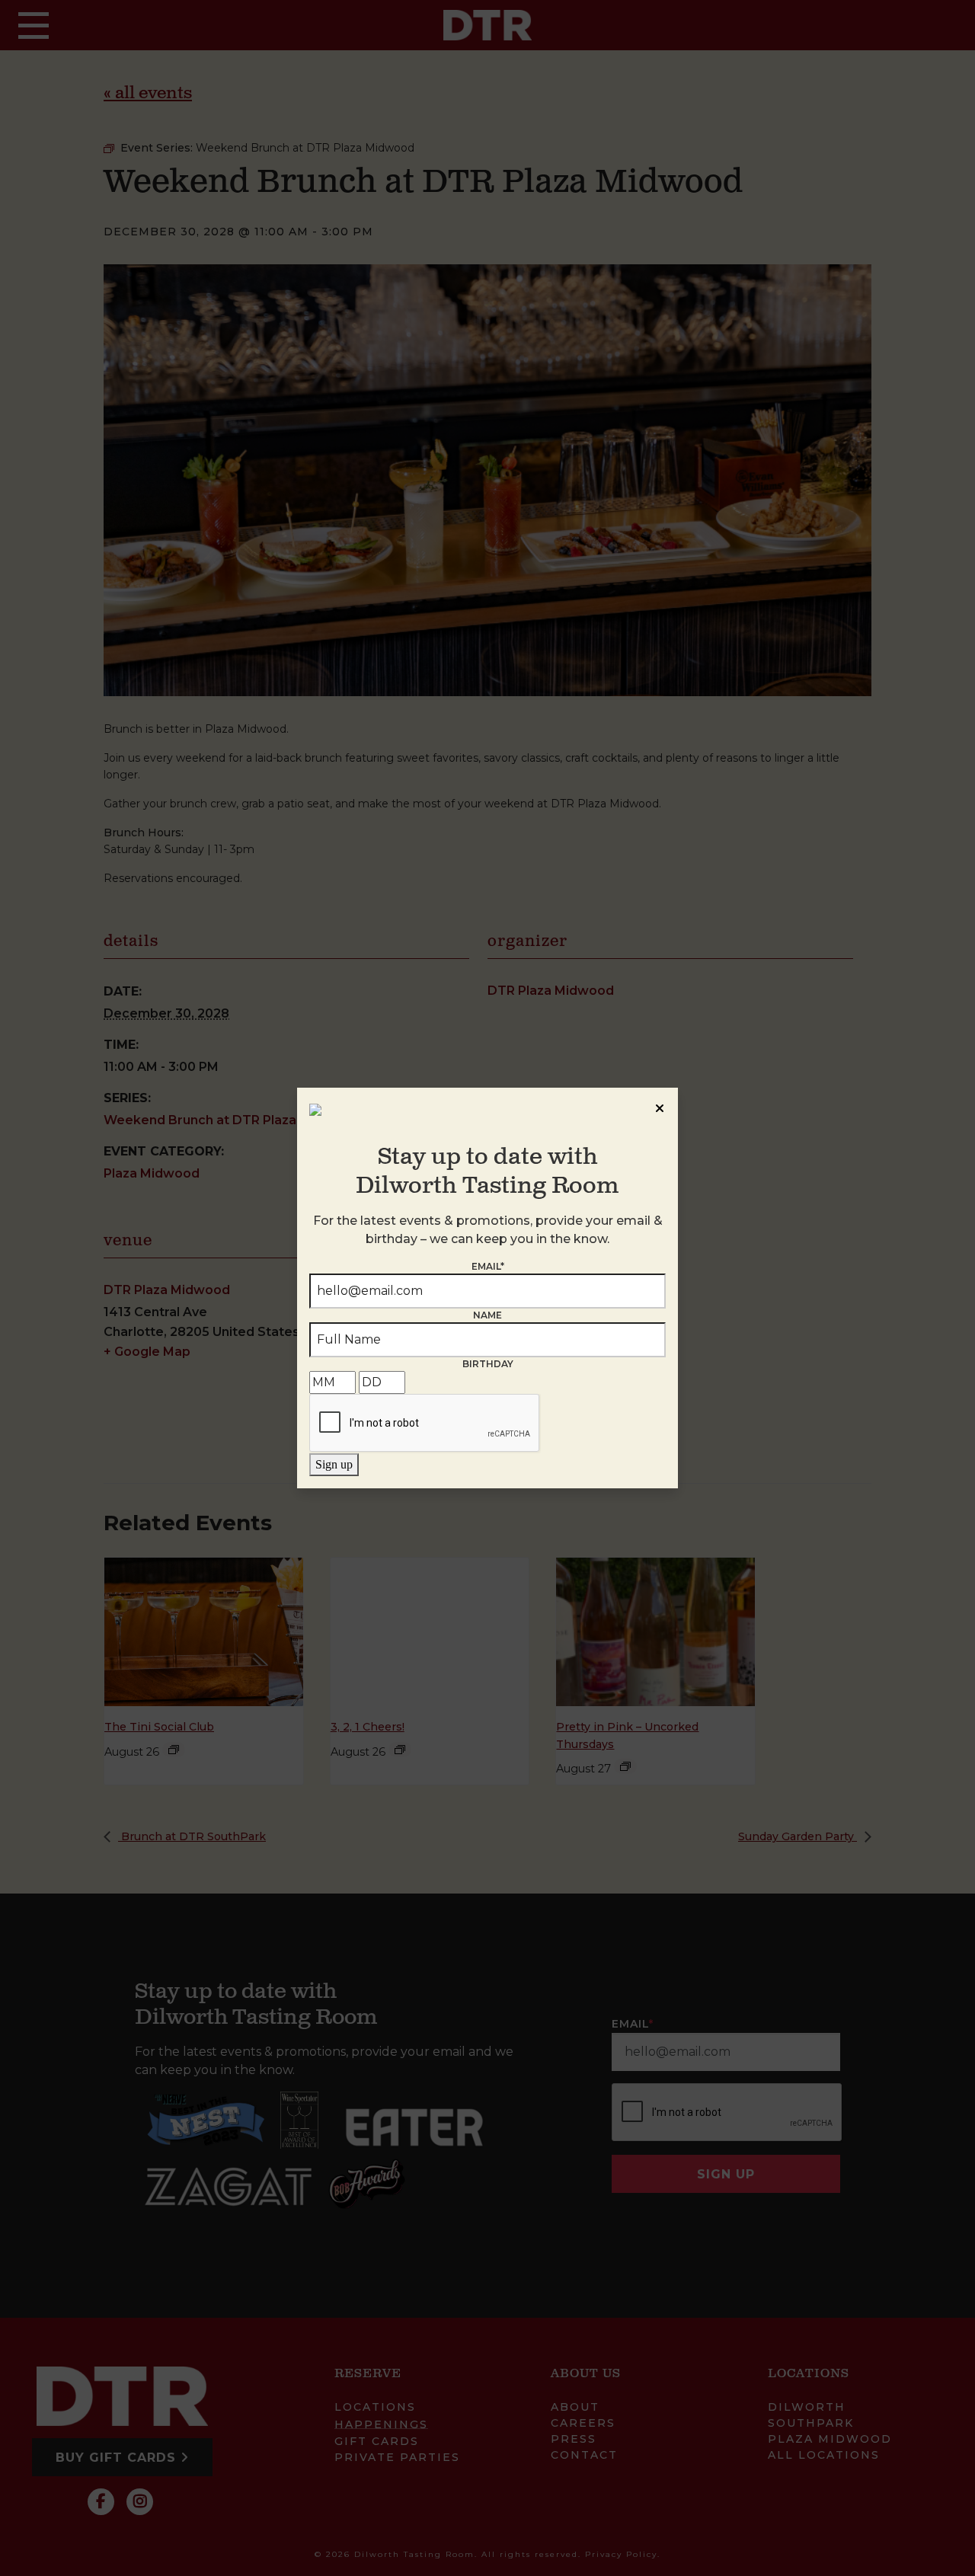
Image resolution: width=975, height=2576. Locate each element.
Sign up (334, 1464)
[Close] (660, 1106)
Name (487, 1315)
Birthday (488, 1364)
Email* (488, 1266)
